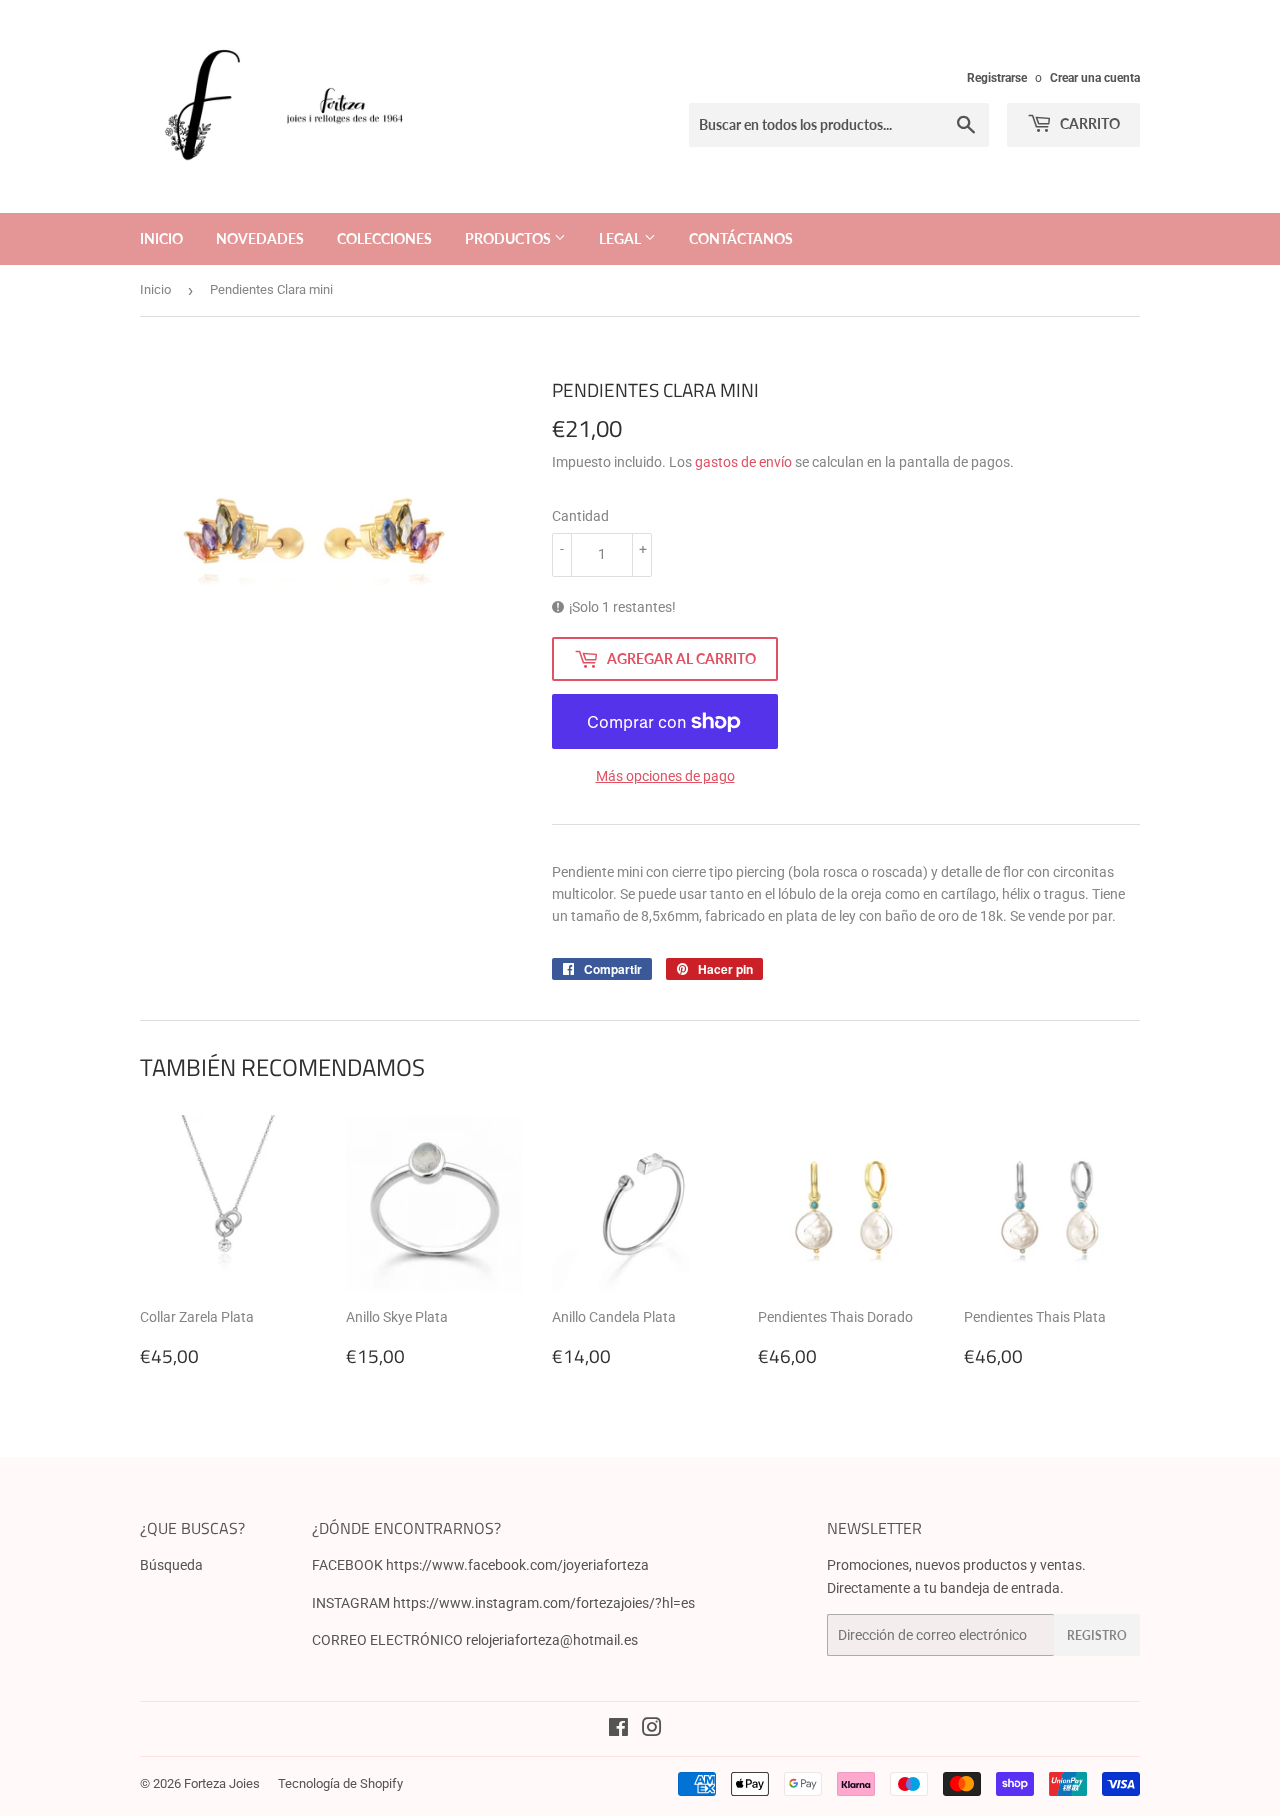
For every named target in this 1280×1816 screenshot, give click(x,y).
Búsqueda (171, 1565)
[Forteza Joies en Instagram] (652, 1730)
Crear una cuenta (1095, 78)
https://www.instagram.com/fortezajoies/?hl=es (544, 1603)
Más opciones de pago (665, 776)
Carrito (1088, 123)
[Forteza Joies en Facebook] (618, 1730)
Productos (509, 238)
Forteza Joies (222, 1783)
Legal (621, 238)
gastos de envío (743, 462)
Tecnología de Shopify (340, 1783)
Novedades (260, 238)
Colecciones (384, 238)
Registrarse (997, 78)
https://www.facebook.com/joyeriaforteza (517, 1565)
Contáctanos (741, 238)
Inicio (161, 238)
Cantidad (580, 516)
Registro (1097, 1635)
